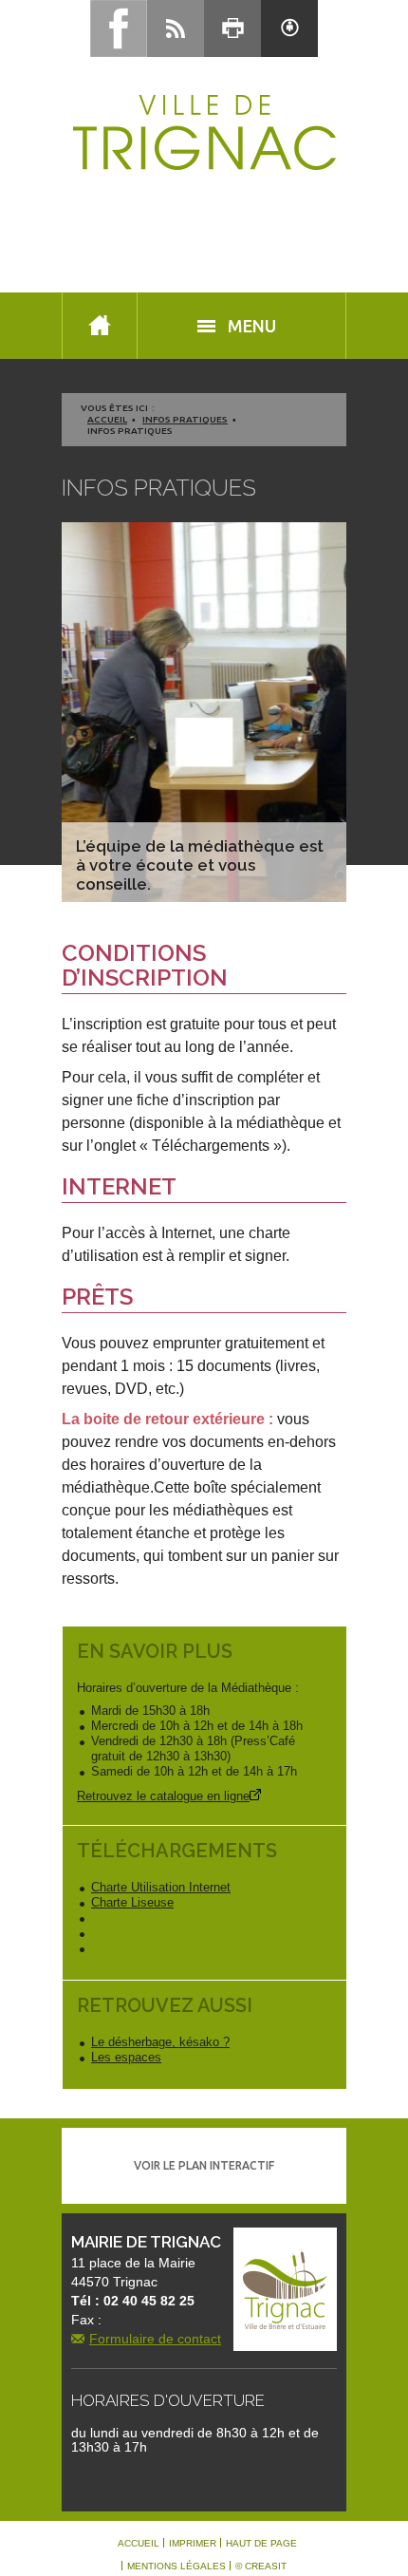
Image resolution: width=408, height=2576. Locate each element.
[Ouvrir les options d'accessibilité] (289, 28)
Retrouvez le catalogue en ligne (163, 1796)
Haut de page (261, 2544)
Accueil (107, 419)
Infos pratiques (185, 419)
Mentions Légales (176, 2567)
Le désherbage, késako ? (160, 2042)
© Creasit (261, 2567)
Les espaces (126, 2057)
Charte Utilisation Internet (161, 1887)
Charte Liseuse (132, 1902)
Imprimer (193, 2544)
